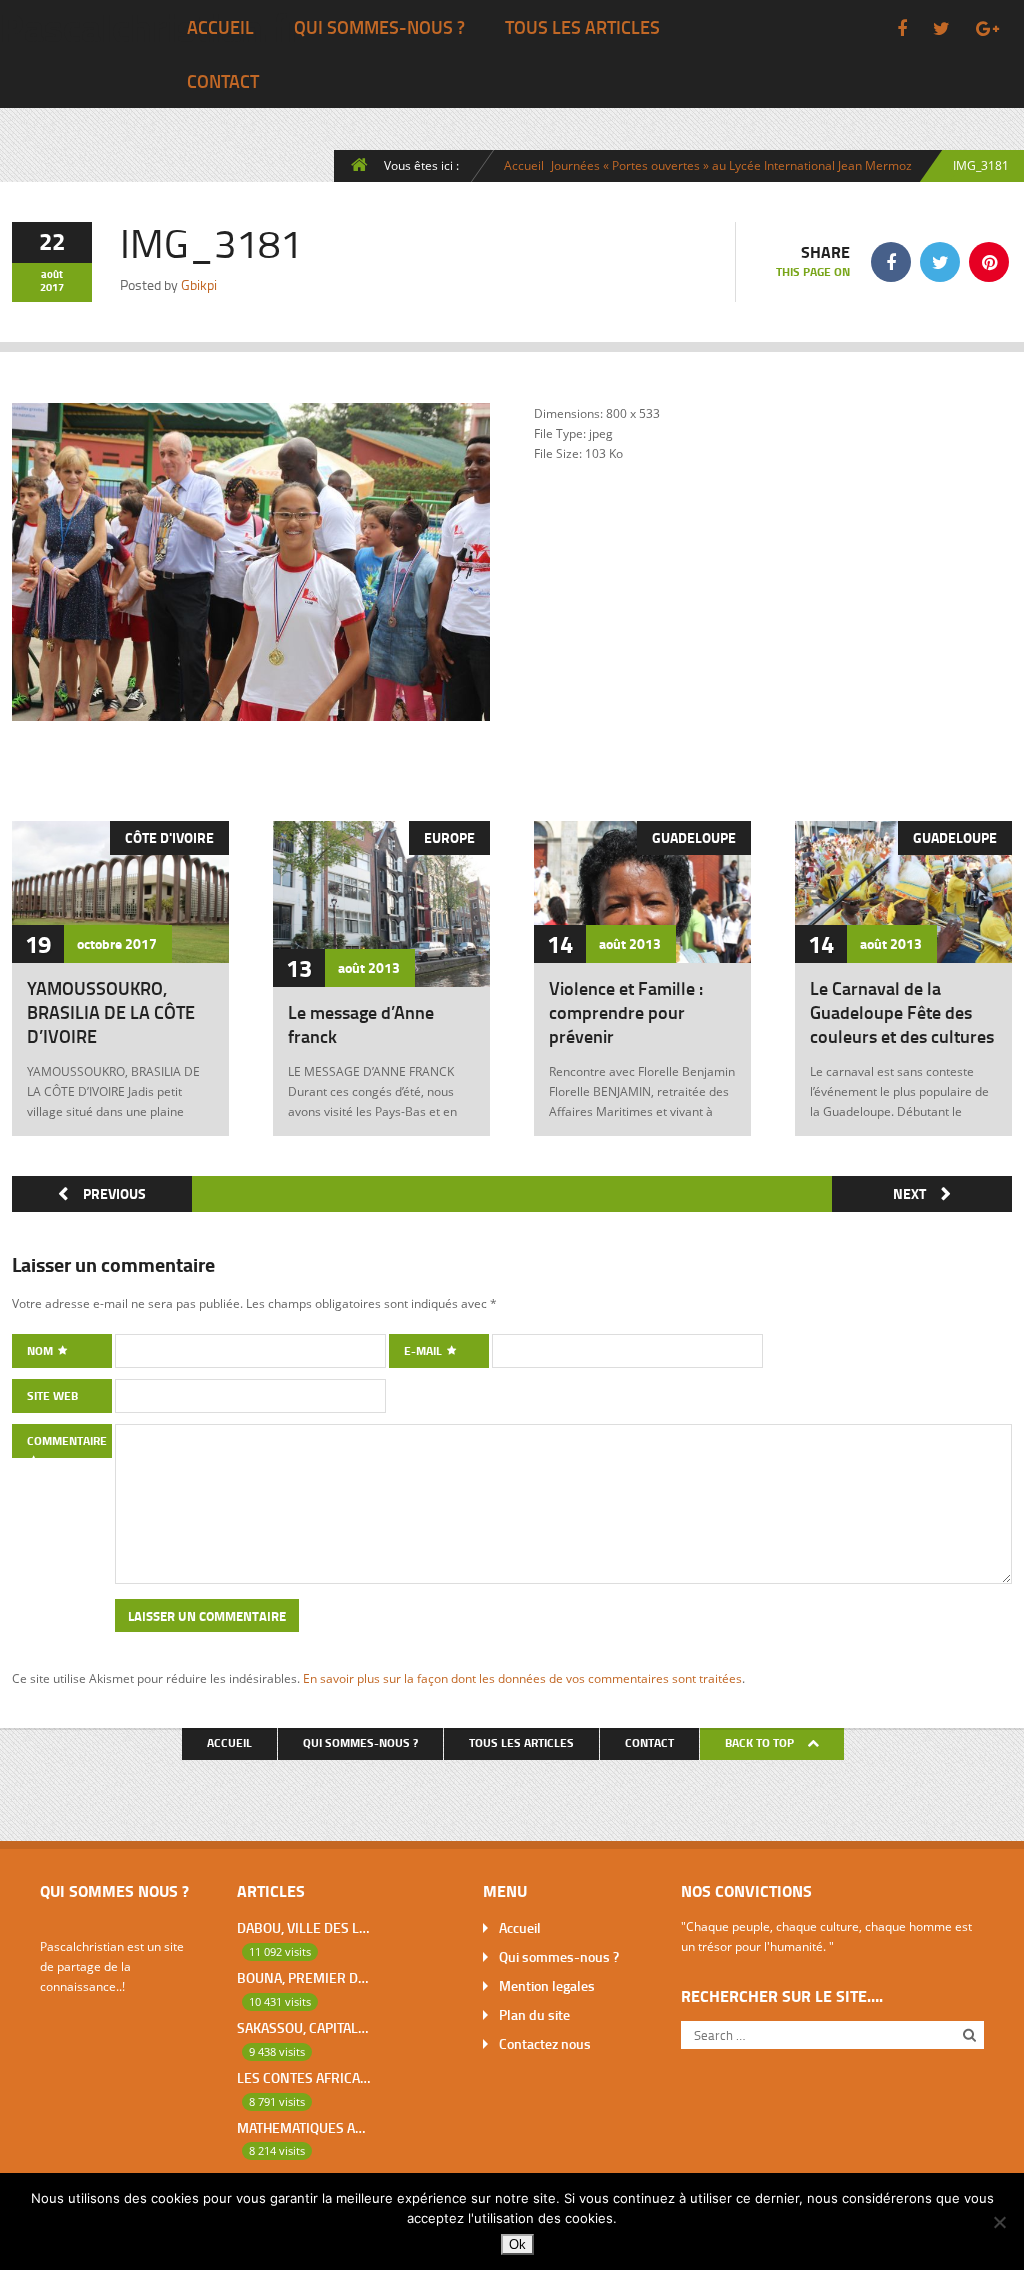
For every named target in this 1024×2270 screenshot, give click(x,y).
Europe (449, 837)
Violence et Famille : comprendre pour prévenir (626, 1012)
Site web (52, 1395)
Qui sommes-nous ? (379, 27)
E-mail (424, 1350)
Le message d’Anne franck (361, 1024)
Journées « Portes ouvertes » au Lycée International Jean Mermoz (731, 165)
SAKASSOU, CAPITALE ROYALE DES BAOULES (303, 2027)
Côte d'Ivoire (169, 837)
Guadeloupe (694, 837)
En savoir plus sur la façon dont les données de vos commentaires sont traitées (522, 1678)
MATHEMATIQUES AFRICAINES (303, 2127)
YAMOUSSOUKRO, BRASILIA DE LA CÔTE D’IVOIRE (111, 1012)
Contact (223, 81)
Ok (517, 2244)
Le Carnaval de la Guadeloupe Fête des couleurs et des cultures (902, 1012)
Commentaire (67, 1440)
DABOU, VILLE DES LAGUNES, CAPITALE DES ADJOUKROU (303, 1927)
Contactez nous (545, 2043)
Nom (41, 1350)
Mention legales (547, 1985)
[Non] (999, 2222)
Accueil (220, 27)
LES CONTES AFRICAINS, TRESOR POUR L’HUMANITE (303, 2077)
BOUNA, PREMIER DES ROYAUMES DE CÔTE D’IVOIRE (303, 1977)
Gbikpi (199, 284)
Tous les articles (582, 27)
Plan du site (534, 2014)
